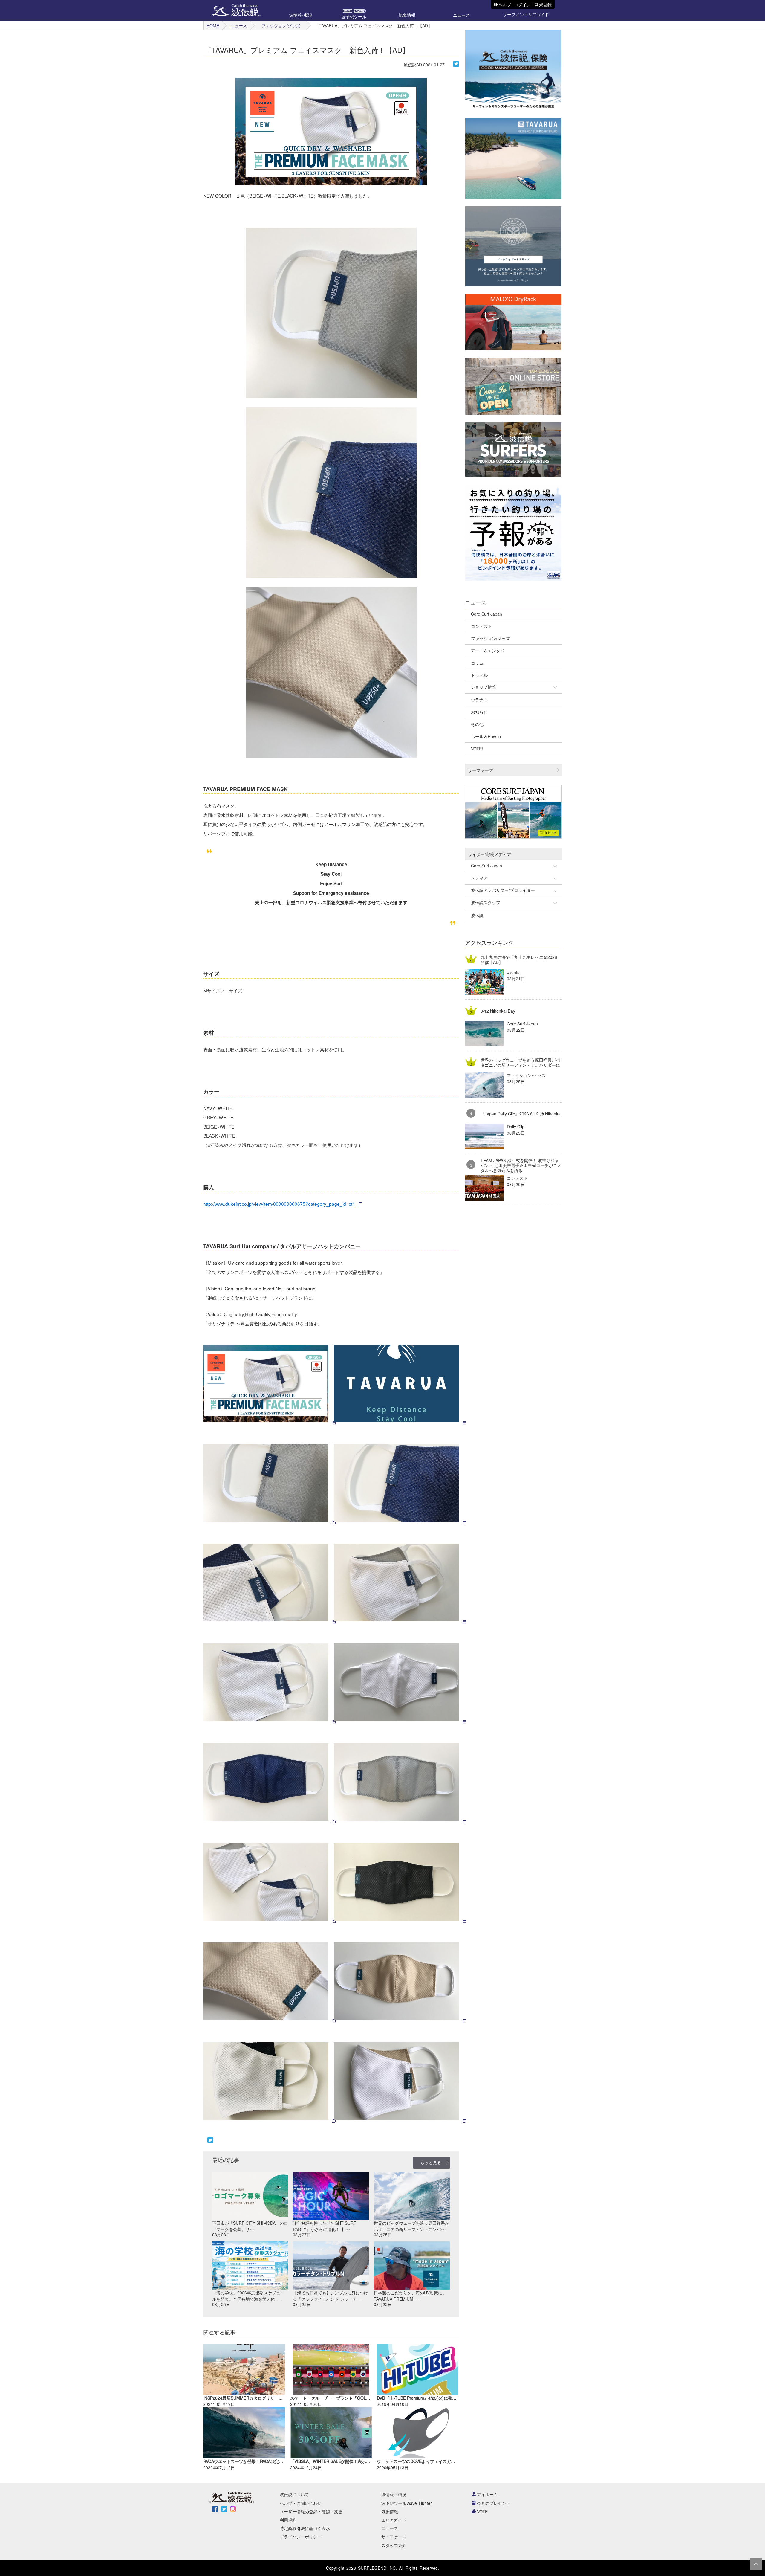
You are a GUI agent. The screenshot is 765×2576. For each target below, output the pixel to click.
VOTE (482, 2511)
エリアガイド (394, 2520)
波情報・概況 (394, 2494)
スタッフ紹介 (394, 2545)
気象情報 (390, 2511)
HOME (213, 25)
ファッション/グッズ (281, 25)
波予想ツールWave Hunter (407, 2503)
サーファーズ (394, 2537)
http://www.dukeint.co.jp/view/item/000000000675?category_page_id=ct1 (279, 1204)
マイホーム (487, 2494)
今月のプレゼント (494, 2503)
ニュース (239, 25)
